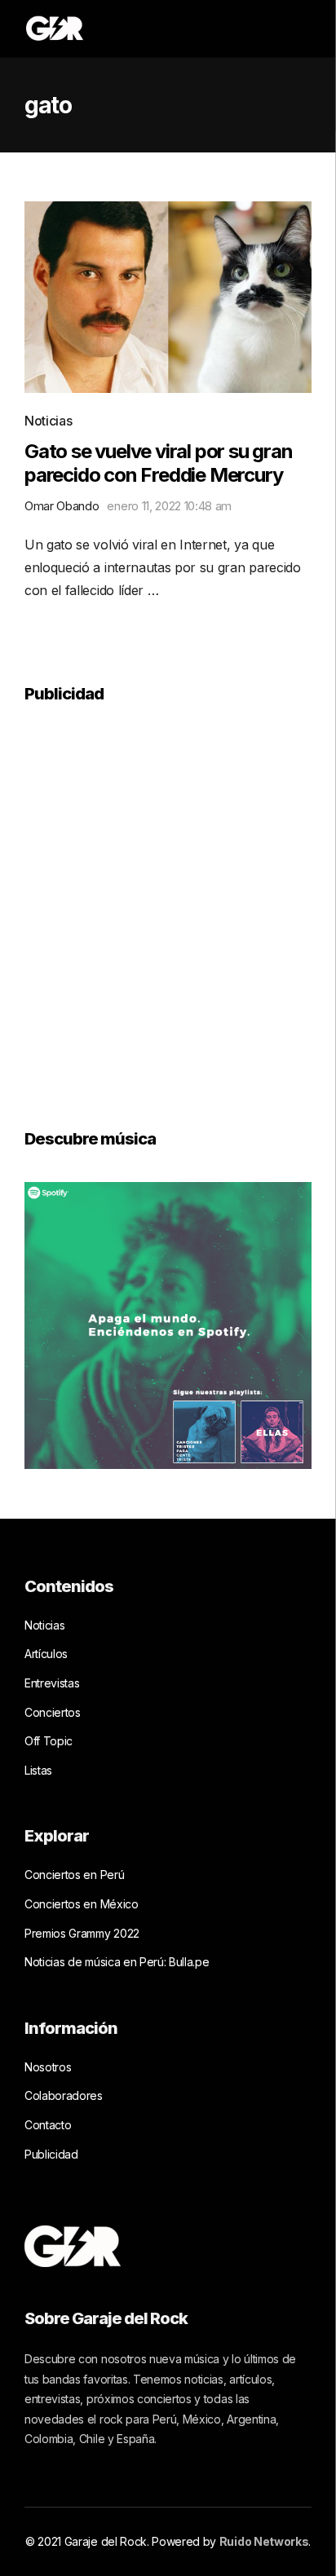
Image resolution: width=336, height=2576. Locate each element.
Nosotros (48, 2067)
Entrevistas (52, 1683)
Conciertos (53, 1712)
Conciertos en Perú (74, 1875)
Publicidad (51, 2154)
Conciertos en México (82, 1904)
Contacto (48, 2125)
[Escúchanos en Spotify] (168, 1324)
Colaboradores (64, 2095)
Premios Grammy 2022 (82, 1933)
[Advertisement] (168, 905)
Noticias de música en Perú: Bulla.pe (117, 1962)
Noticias (48, 421)
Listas (38, 1770)
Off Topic (49, 1741)
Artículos (46, 1654)
